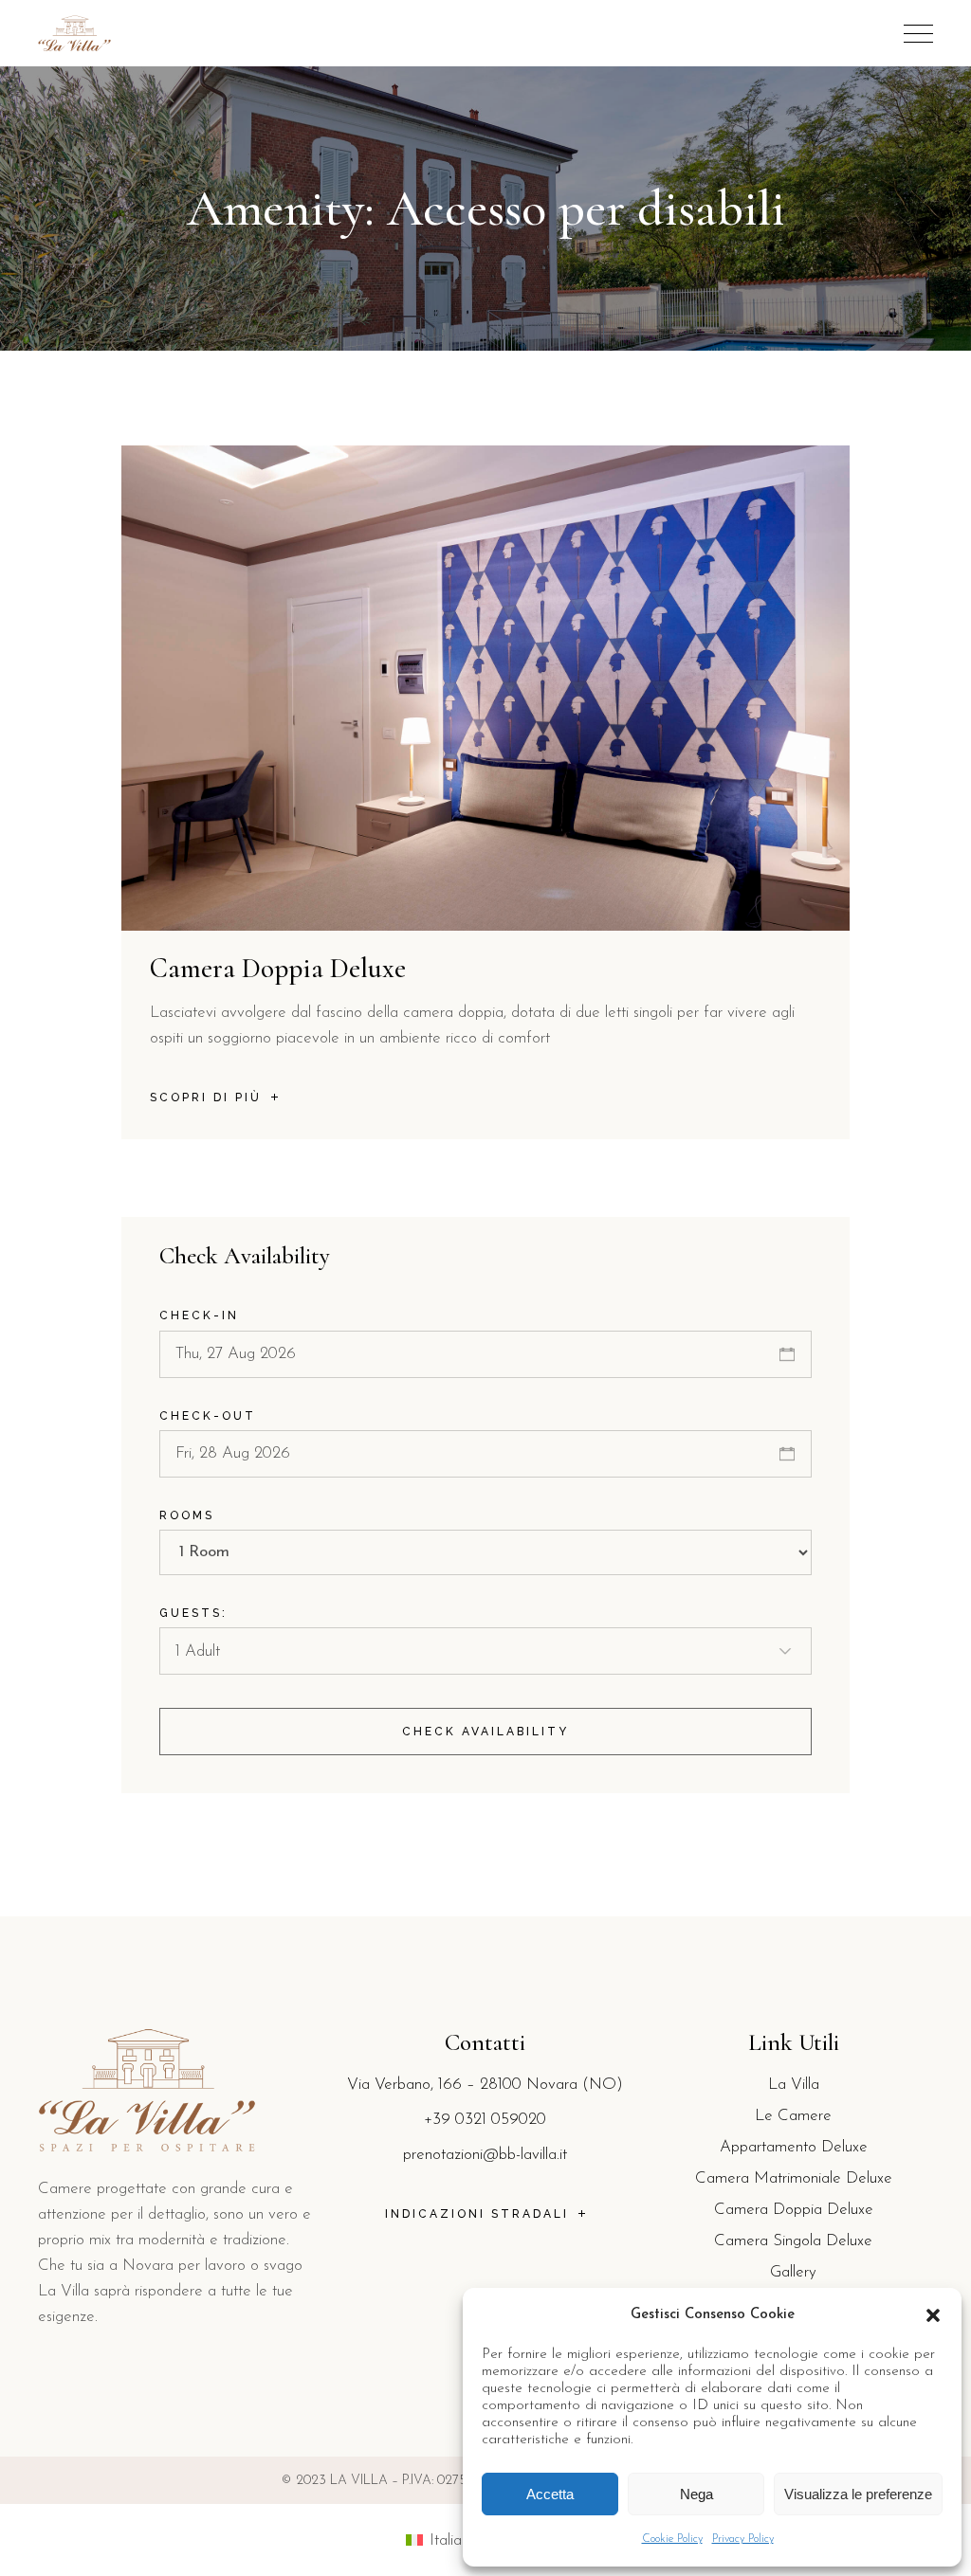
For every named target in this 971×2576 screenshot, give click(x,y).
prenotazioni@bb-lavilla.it (485, 2155)
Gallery (793, 2272)
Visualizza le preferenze (858, 2494)
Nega (696, 2494)
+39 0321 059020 (485, 2120)
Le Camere (793, 2116)
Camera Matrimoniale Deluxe (794, 2178)
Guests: (193, 1613)
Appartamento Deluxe (794, 2147)
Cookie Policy (672, 2539)
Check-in (199, 1315)
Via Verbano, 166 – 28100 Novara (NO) (485, 2085)
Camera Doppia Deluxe (278, 968)
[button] (933, 2315)
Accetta (550, 2494)
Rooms (187, 1515)
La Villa (794, 2085)
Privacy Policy (743, 2539)
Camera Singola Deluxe (793, 2241)
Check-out (208, 1416)
